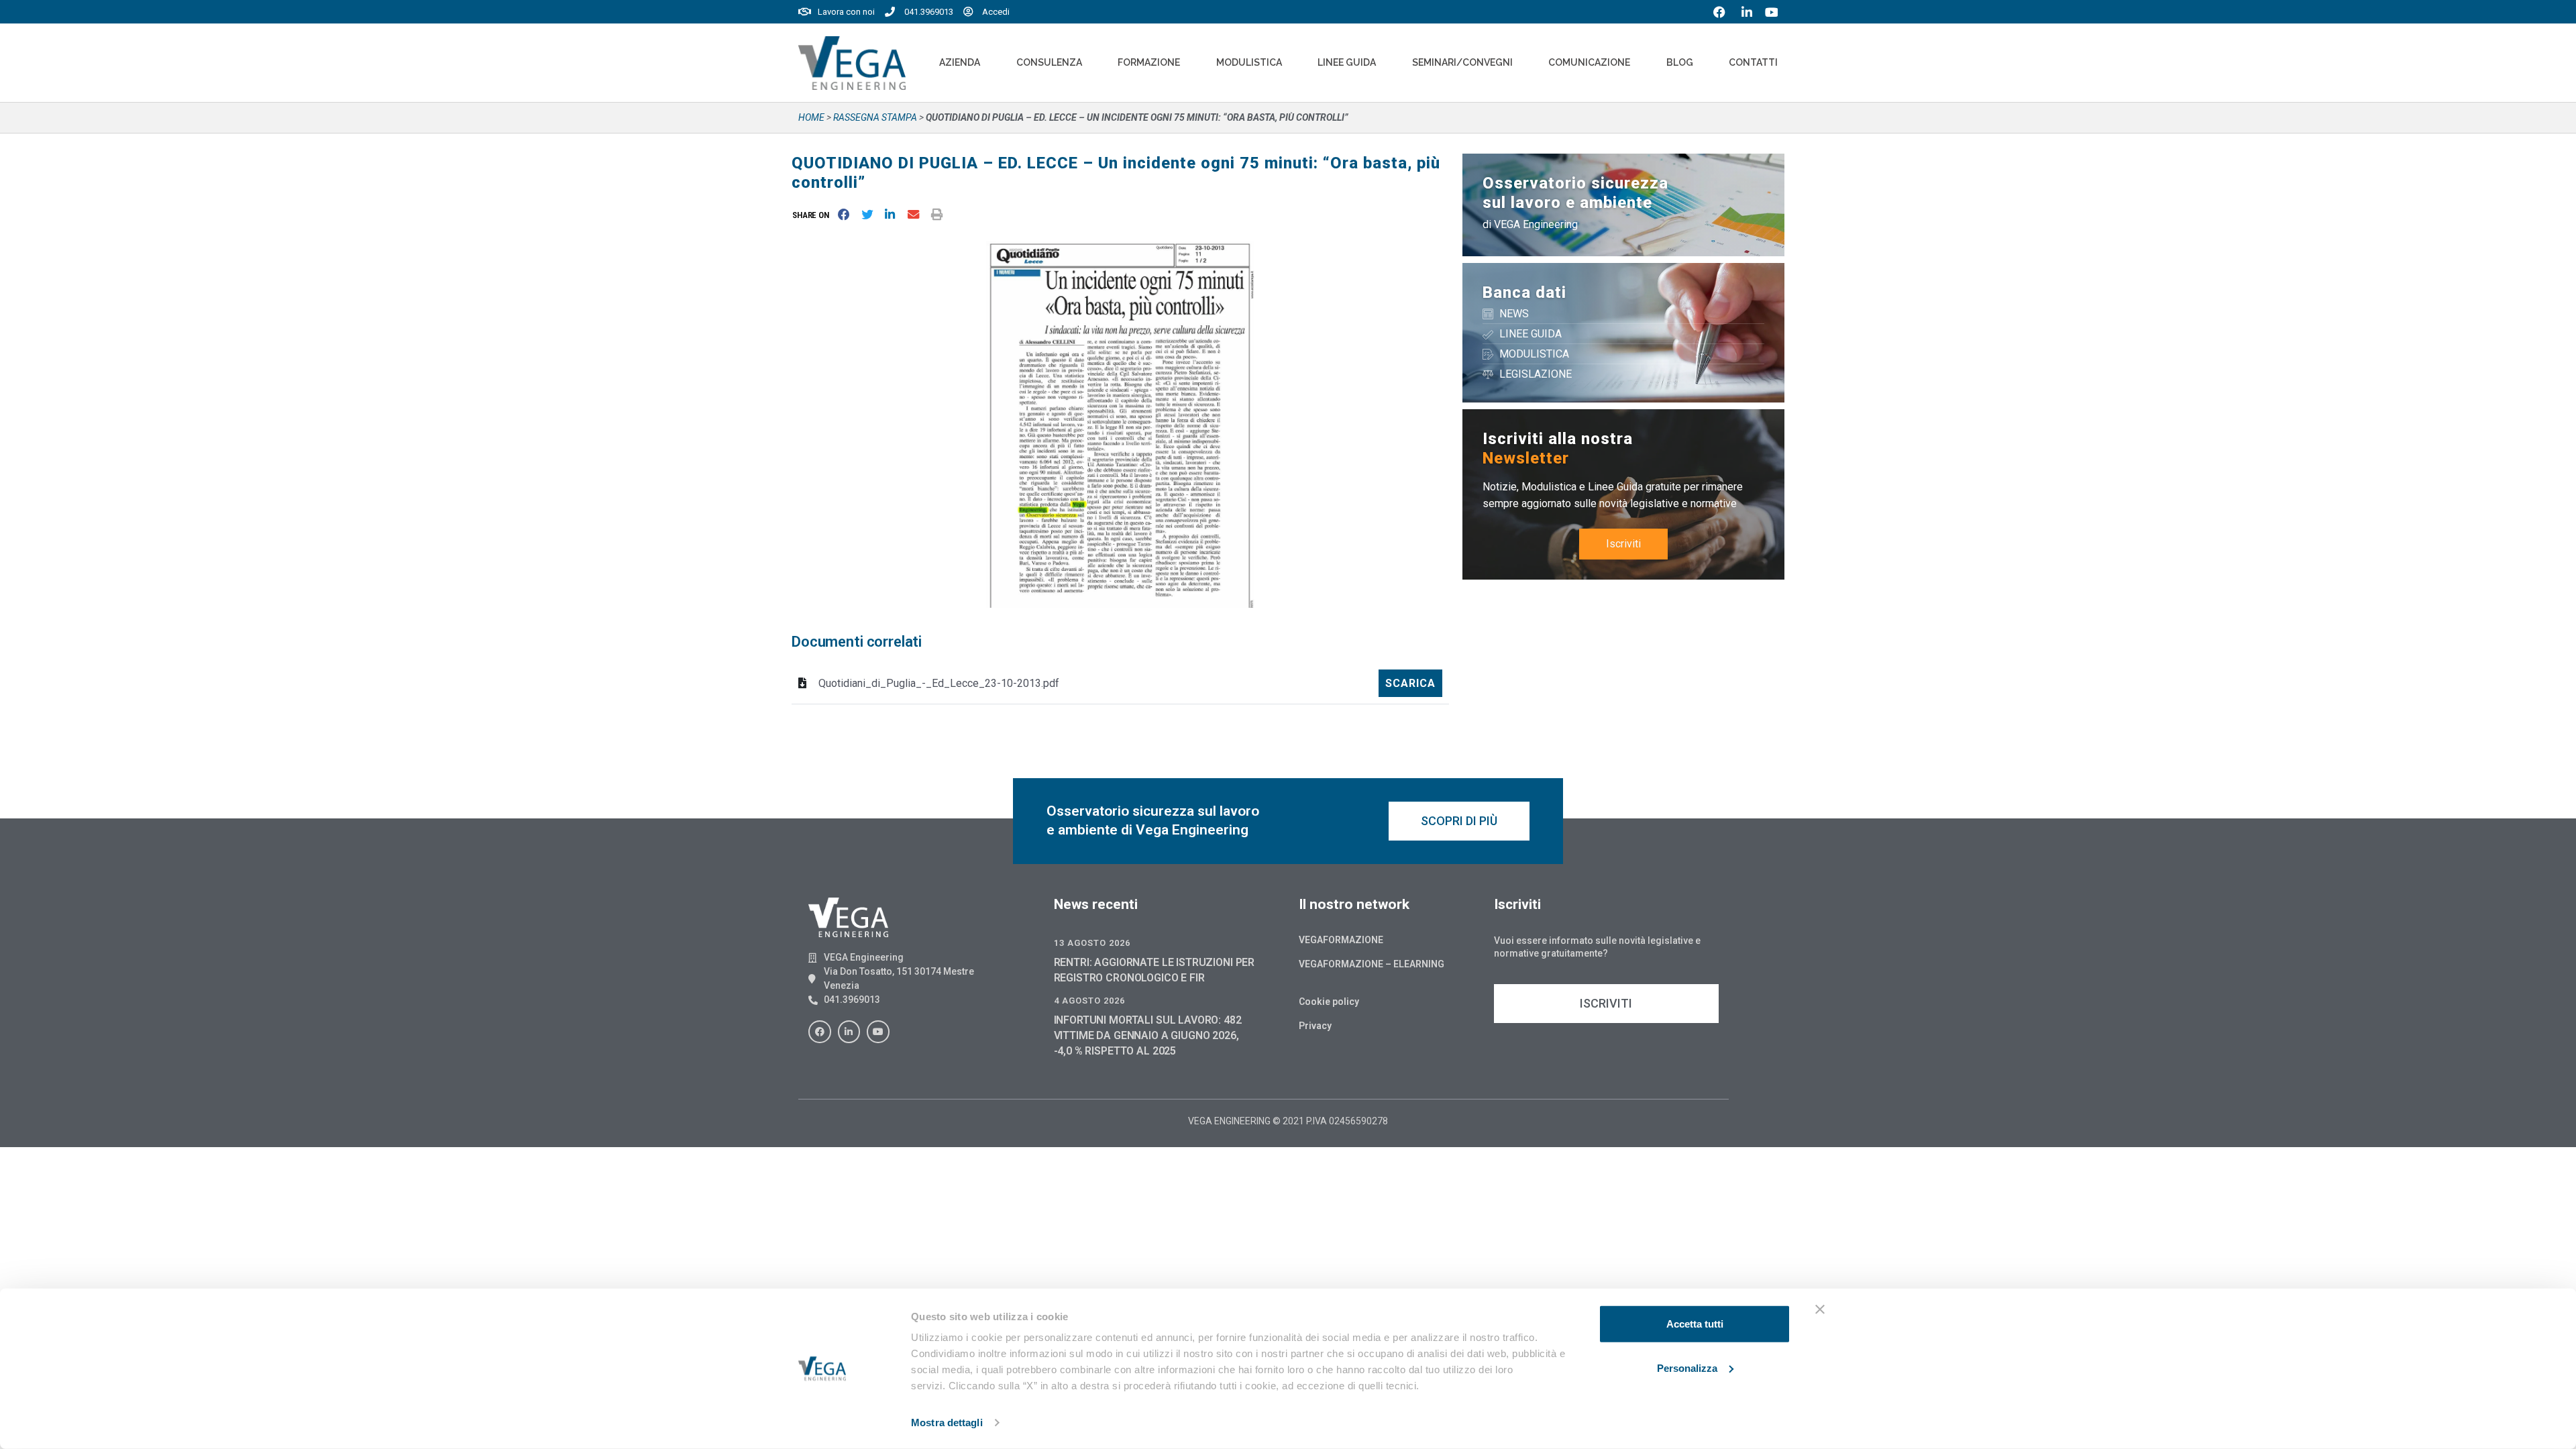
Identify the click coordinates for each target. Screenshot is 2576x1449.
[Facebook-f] (820, 1032)
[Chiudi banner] (1820, 1309)
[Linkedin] (849, 1032)
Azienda (960, 62)
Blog (1680, 62)
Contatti (1753, 62)
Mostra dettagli (947, 1423)
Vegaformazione (1341, 940)
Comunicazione (1589, 62)
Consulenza (1049, 62)
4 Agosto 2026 (1089, 1001)
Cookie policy (1329, 1002)
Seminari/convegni (1462, 62)
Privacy (1315, 1026)
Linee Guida (1347, 62)
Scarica (1410, 683)
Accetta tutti (1695, 1324)
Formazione (1149, 62)
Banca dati (1524, 292)
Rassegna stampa (875, 117)
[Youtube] (878, 1032)
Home (811, 117)
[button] (813, 215)
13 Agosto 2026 (1092, 943)
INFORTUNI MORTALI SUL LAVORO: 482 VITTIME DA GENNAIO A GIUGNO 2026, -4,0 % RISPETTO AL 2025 (1148, 1035)
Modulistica (1249, 62)
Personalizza (1687, 1367)
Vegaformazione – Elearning (1372, 964)
